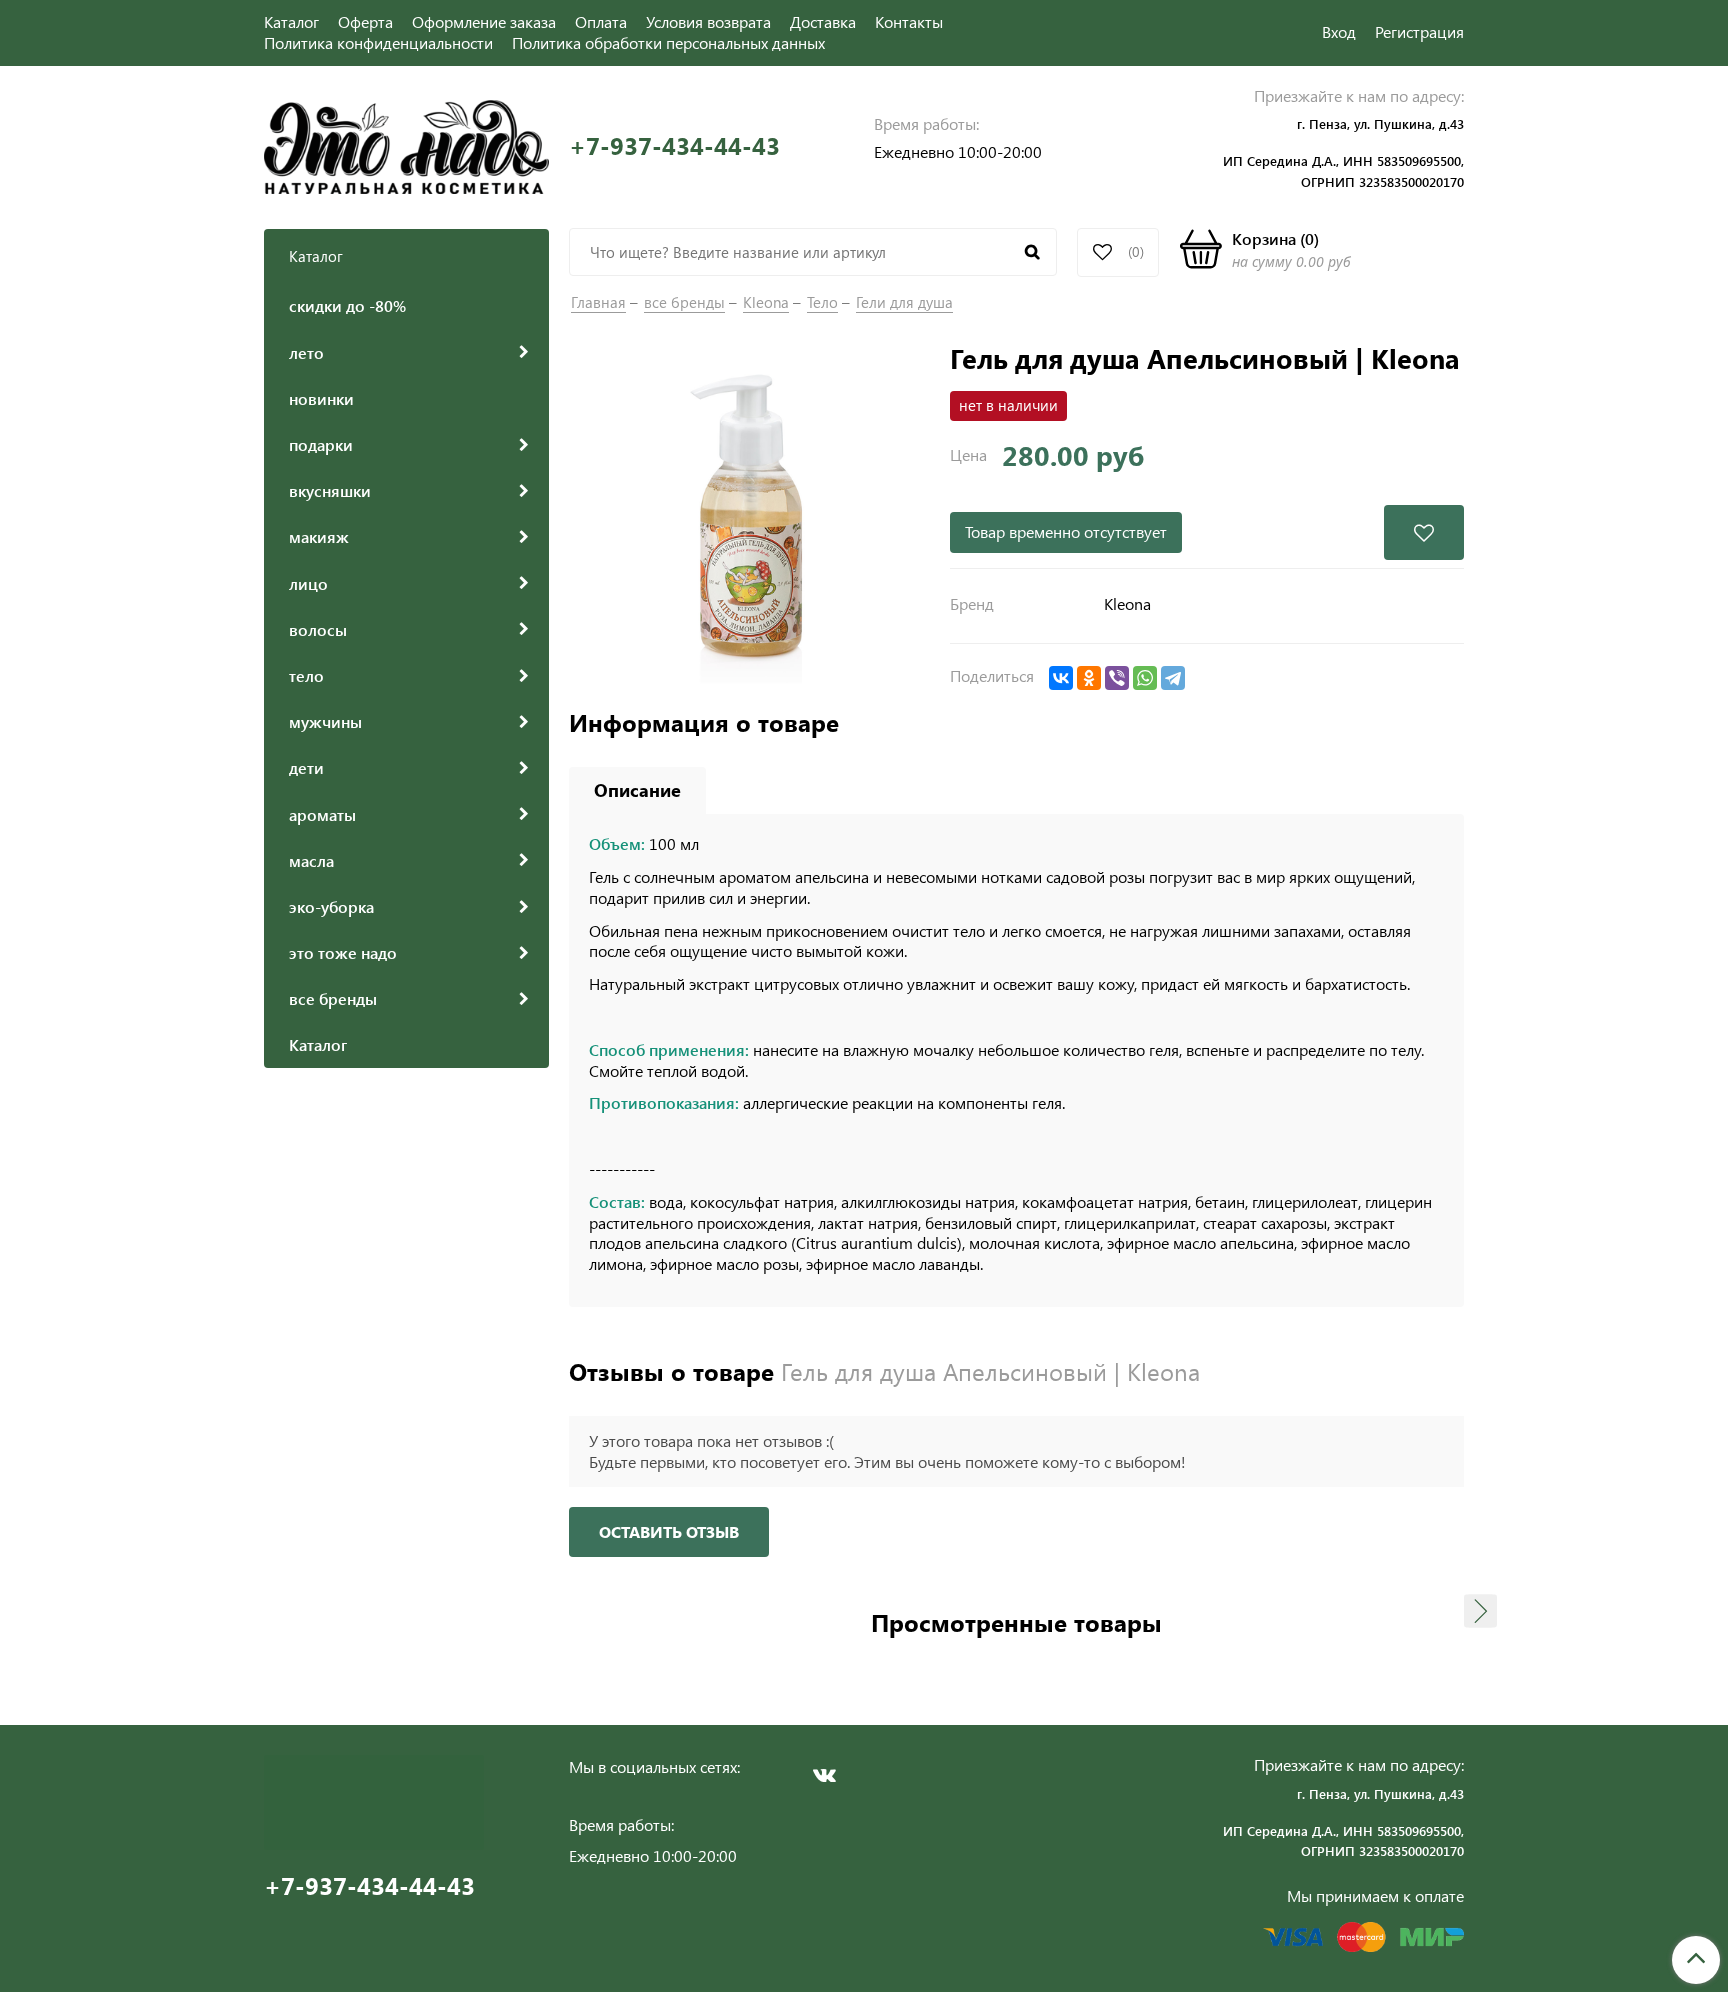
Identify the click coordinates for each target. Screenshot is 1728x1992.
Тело (822, 302)
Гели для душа (904, 302)
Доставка (823, 21)
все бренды (684, 302)
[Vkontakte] (824, 1775)
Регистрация (1419, 31)
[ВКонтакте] (1061, 678)
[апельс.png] (749, 520)
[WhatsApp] (1145, 678)
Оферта (365, 21)
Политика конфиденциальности (378, 42)
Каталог (291, 21)
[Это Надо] (406, 144)
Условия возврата (708, 21)
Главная (598, 302)
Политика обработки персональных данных (668, 42)
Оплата (601, 21)
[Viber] (1117, 678)
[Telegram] (1173, 678)
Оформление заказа (484, 21)
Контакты (909, 21)
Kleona (766, 302)
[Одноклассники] (1089, 678)
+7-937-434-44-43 (674, 145)
